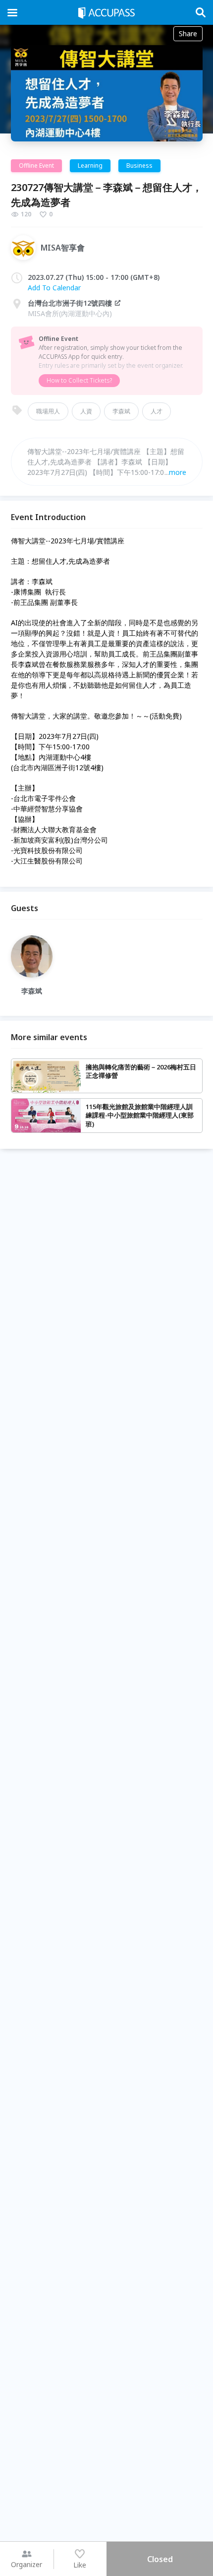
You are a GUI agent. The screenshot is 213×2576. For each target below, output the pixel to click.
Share (188, 33)
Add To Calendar (54, 288)
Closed (160, 2559)
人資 (86, 411)
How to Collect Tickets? (79, 380)
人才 (157, 411)
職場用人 (48, 411)
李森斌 (121, 411)
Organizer (27, 2564)
